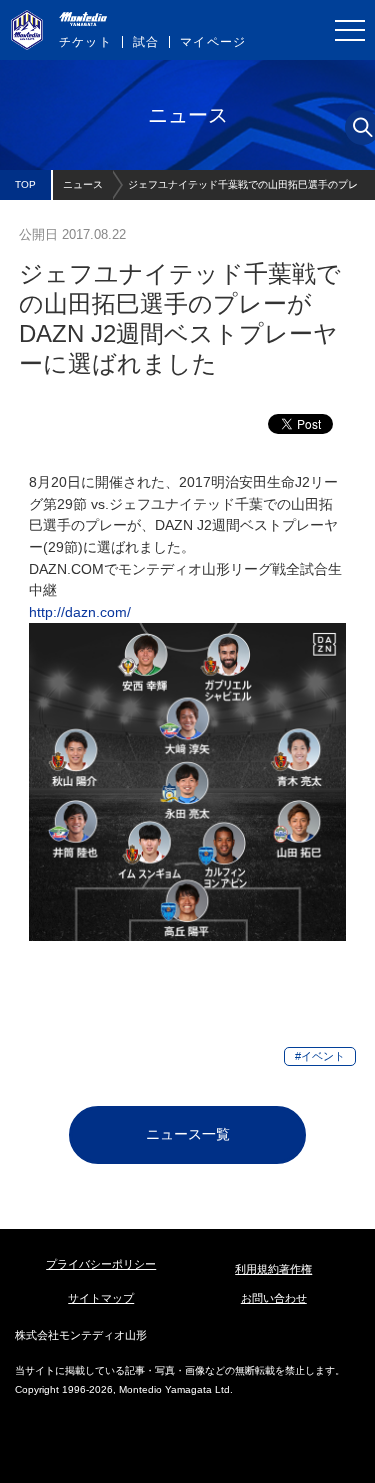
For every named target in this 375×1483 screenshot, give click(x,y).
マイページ (213, 42)
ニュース (83, 184)
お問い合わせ (274, 1298)
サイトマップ (101, 1298)
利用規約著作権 (273, 1269)
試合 (146, 42)
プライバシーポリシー (101, 1264)
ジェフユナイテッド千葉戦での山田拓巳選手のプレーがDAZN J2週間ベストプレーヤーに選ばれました (243, 189)
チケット (85, 42)
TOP (25, 184)
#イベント (320, 1056)
